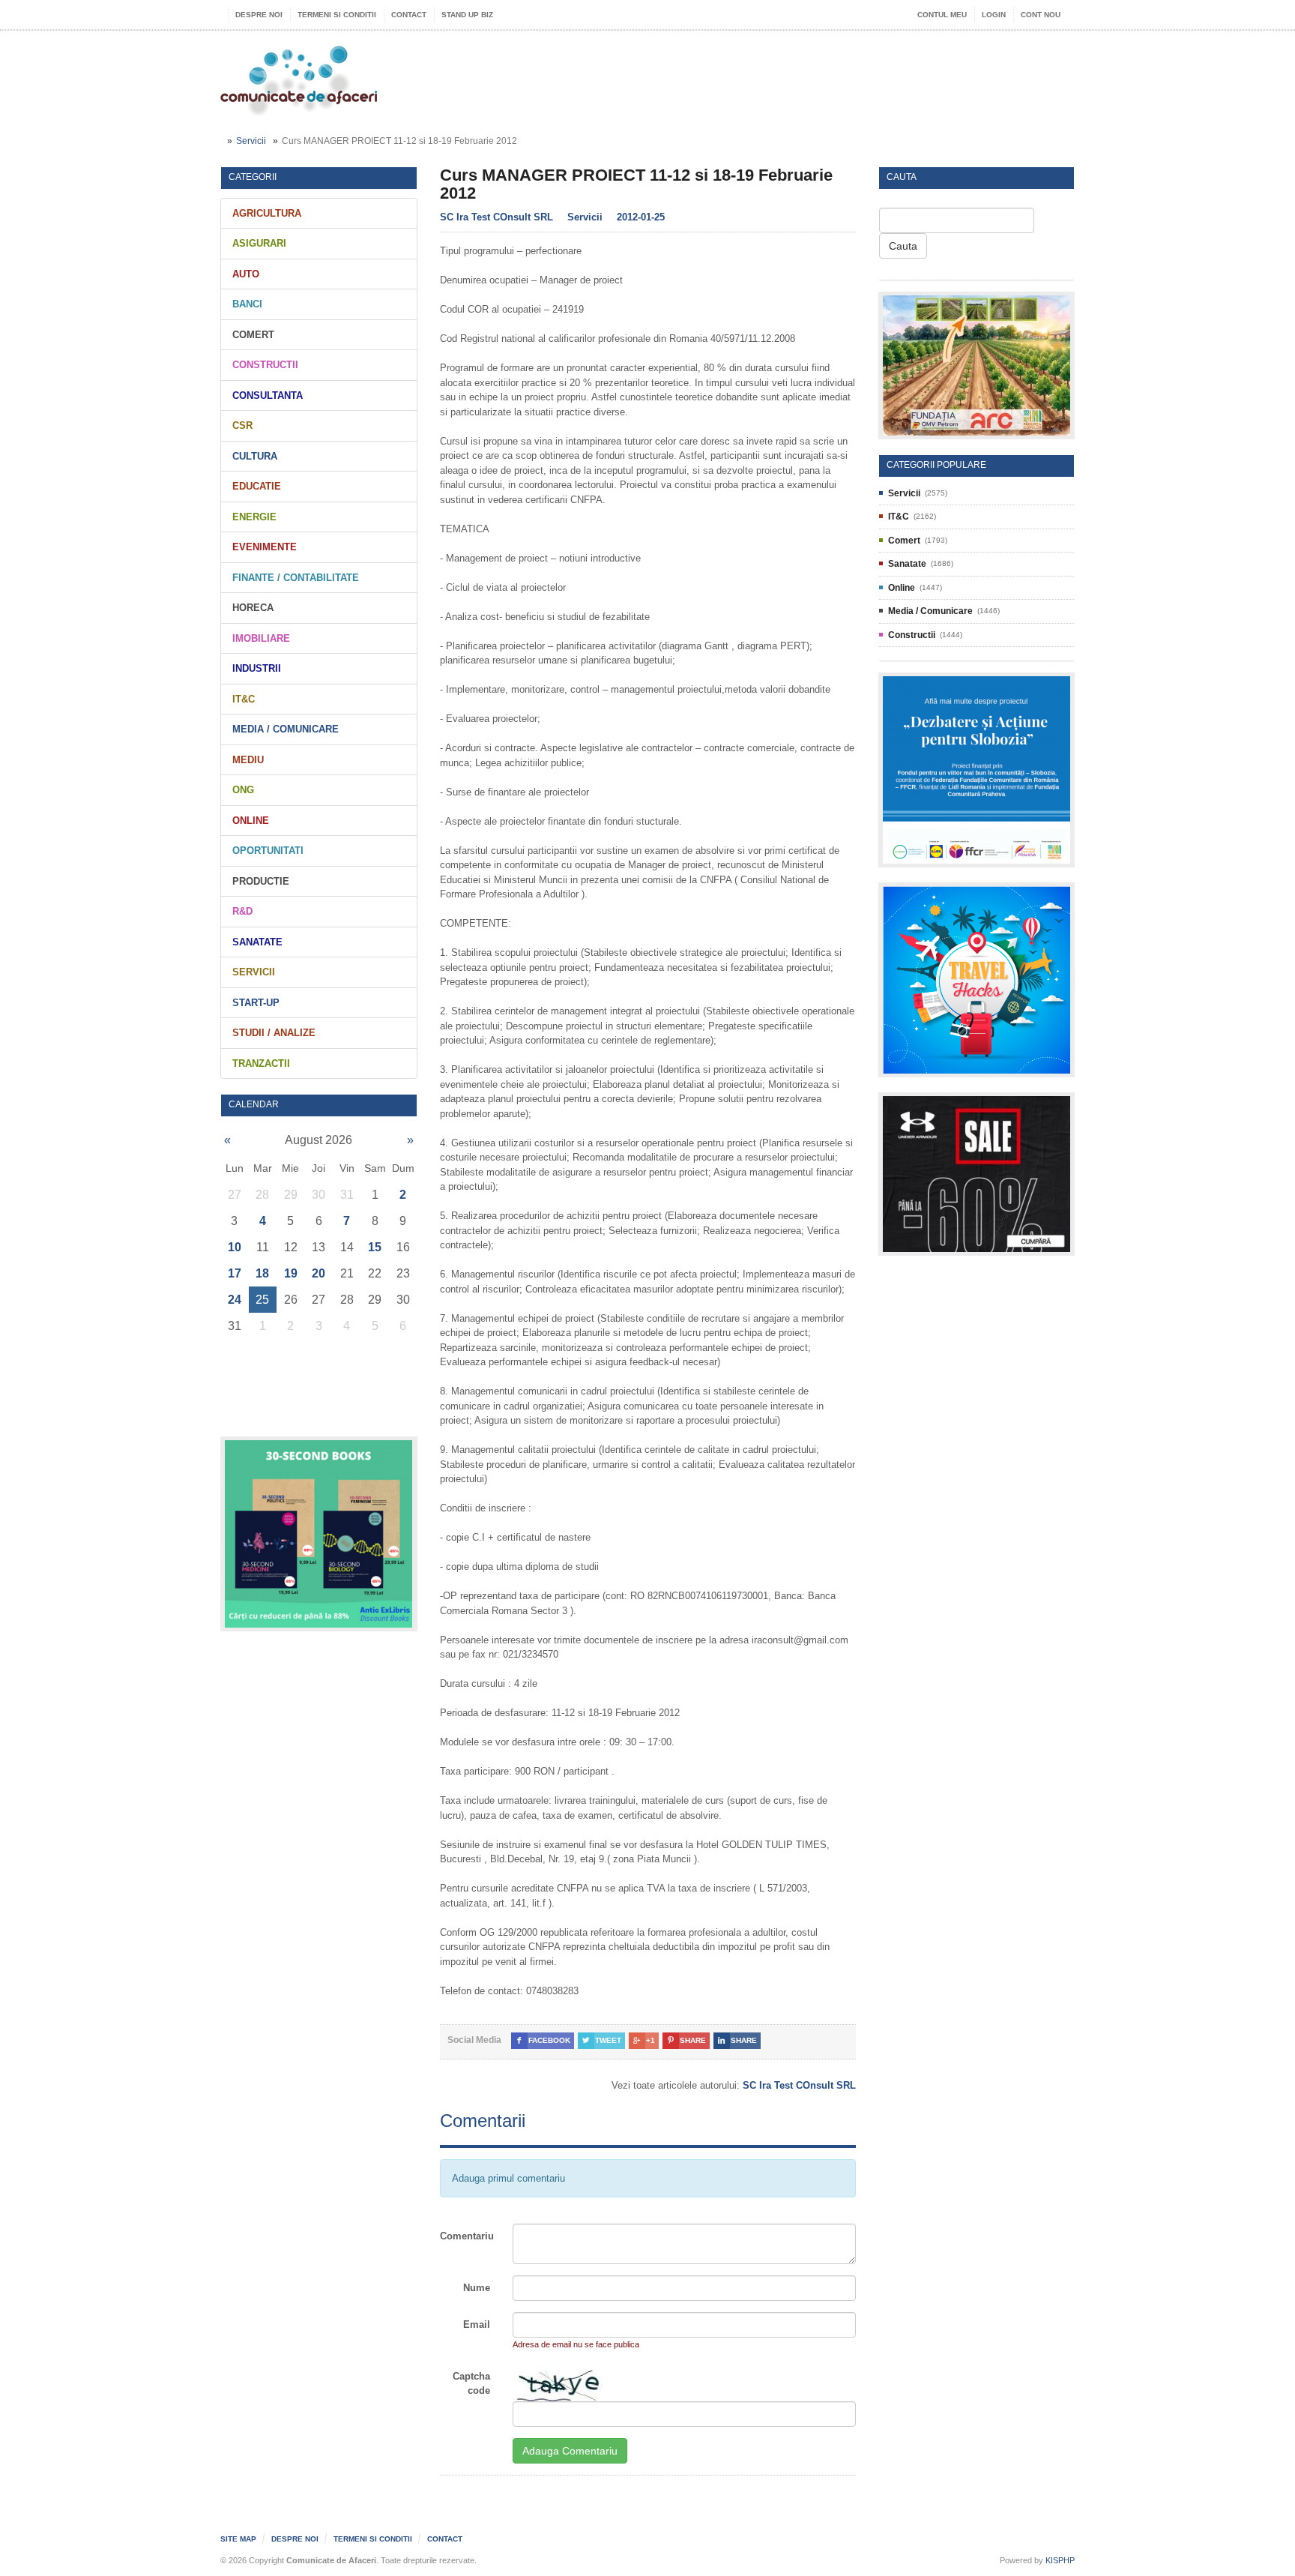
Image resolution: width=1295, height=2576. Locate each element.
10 (235, 1247)
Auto (246, 274)
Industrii (257, 668)
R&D (242, 911)
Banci (247, 304)
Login (994, 15)
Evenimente (265, 547)
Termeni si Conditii (337, 15)
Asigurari (259, 243)
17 (235, 1273)
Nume (477, 2288)
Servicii (251, 141)
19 (291, 1273)
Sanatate (257, 942)
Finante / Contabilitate (296, 578)
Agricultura (267, 213)
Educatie (257, 486)
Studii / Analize (274, 1033)
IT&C (244, 699)
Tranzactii (261, 1063)
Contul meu (942, 15)
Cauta (903, 246)
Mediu (248, 760)
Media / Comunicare (286, 729)
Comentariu (467, 2236)
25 (262, 1300)
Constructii (265, 365)
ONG (243, 790)
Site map (238, 2539)
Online (251, 821)
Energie (254, 517)
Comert (253, 335)
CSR (242, 425)
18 (262, 1273)
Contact (409, 15)
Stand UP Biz (467, 15)
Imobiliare (261, 638)
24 (235, 1300)
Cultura (255, 456)
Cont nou (1041, 15)
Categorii (253, 177)
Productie (261, 881)
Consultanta (268, 395)
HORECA (253, 608)
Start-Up (256, 1003)
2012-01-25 (641, 217)
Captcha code (471, 2384)
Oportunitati (268, 851)
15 (375, 1247)
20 (319, 1273)
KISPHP (1060, 2560)
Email (477, 2324)
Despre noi (259, 15)
